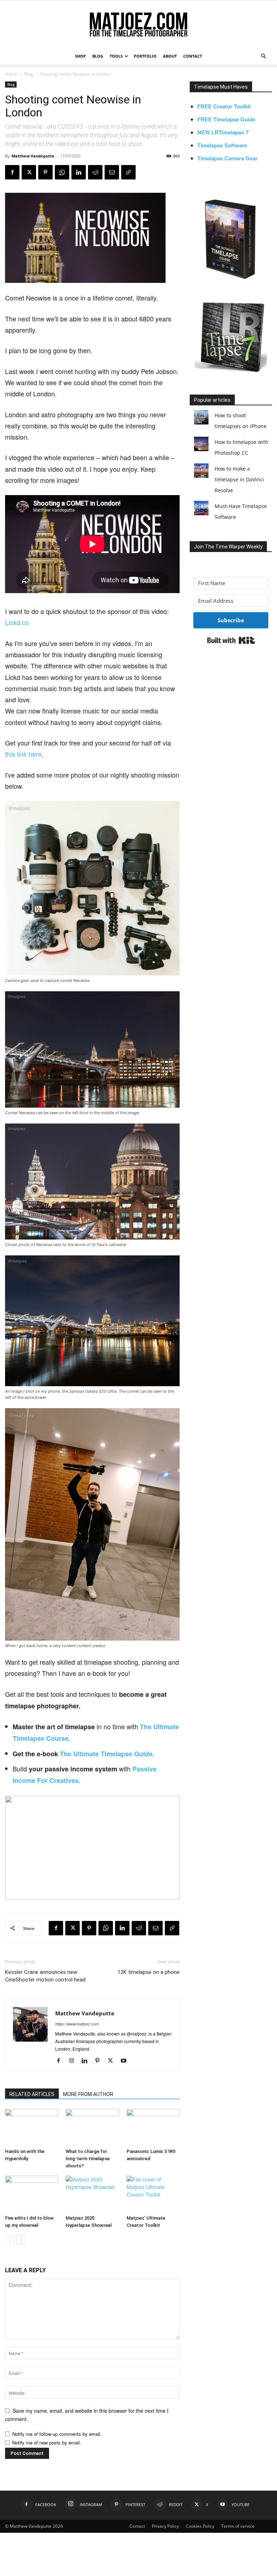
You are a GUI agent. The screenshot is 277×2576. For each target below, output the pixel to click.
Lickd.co (17, 622)
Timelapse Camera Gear (227, 158)
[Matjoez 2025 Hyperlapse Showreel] (92, 2194)
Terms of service (238, 2526)
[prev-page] (10, 2240)
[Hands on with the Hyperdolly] (32, 2127)
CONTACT (193, 56)
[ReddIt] (95, 172)
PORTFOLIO (145, 56)
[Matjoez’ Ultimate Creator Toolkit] (153, 2194)
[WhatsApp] (62, 172)
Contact (137, 2526)
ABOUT (170, 56)
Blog (29, 74)
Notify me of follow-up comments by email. (57, 2434)
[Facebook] (12, 172)
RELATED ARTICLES (32, 2094)
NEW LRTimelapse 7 (223, 132)
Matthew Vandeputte (33, 156)
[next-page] (21, 2240)
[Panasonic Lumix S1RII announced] (153, 2127)
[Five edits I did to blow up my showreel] (32, 2194)
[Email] (112, 172)
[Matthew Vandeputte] (138, 25)
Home (11, 74)
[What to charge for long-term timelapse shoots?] (92, 2127)
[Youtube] (126, 2061)
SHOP (80, 56)
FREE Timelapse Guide (226, 119)
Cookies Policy (200, 2526)
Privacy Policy (165, 2526)
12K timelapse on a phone (149, 1972)
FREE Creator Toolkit (224, 106)
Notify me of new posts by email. (47, 2442)
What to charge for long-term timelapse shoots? (88, 2159)
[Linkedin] (79, 172)
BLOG (98, 56)
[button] (263, 56)
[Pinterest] (45, 172)
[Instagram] (74, 2061)
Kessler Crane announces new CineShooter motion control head (45, 1976)
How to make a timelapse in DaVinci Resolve (239, 479)
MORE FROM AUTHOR (88, 2094)
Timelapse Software (222, 145)
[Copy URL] (128, 172)
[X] (29, 172)
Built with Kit (231, 640)
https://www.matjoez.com (77, 2024)
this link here (23, 754)
